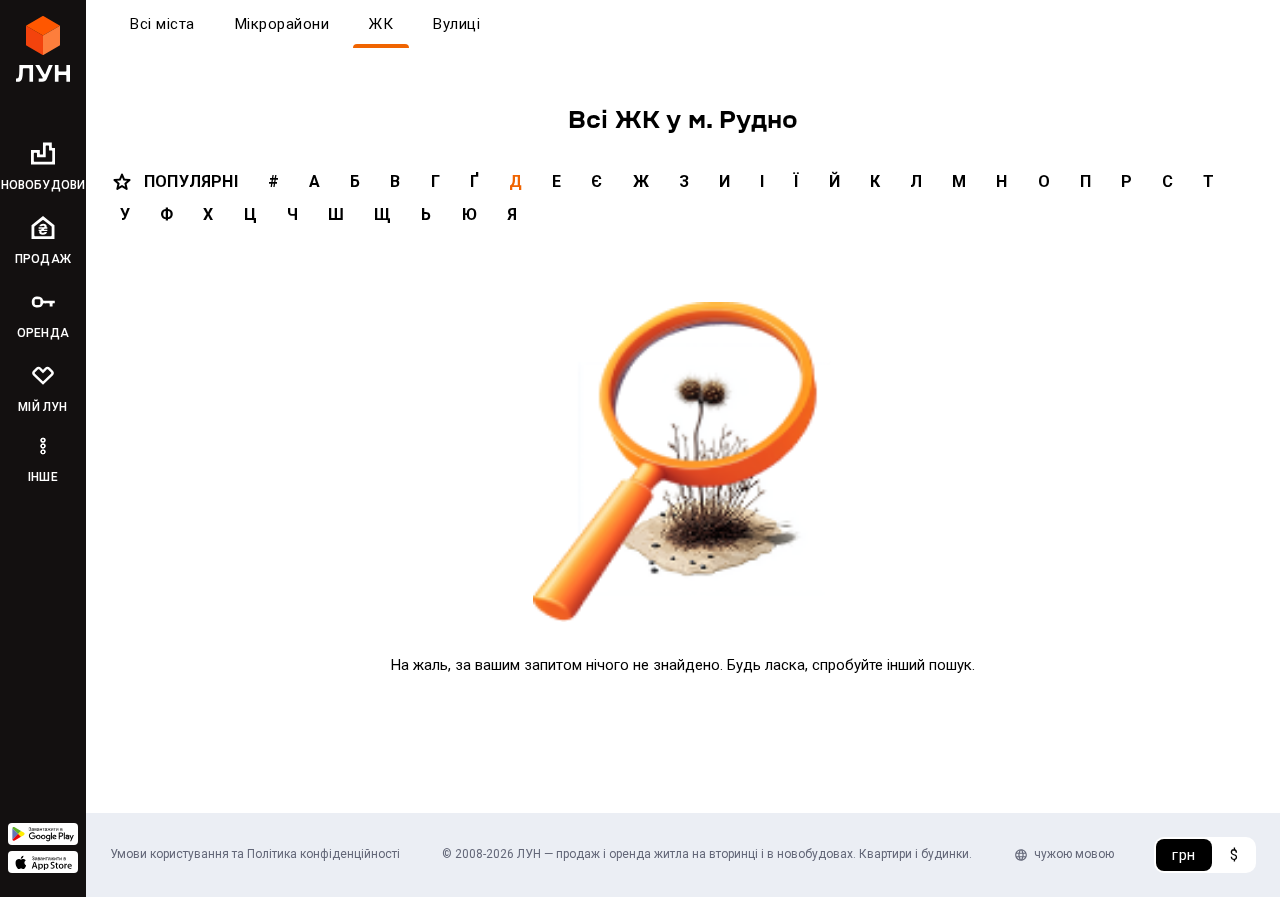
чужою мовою (1074, 854)
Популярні (191, 181)
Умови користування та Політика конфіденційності (255, 854)
